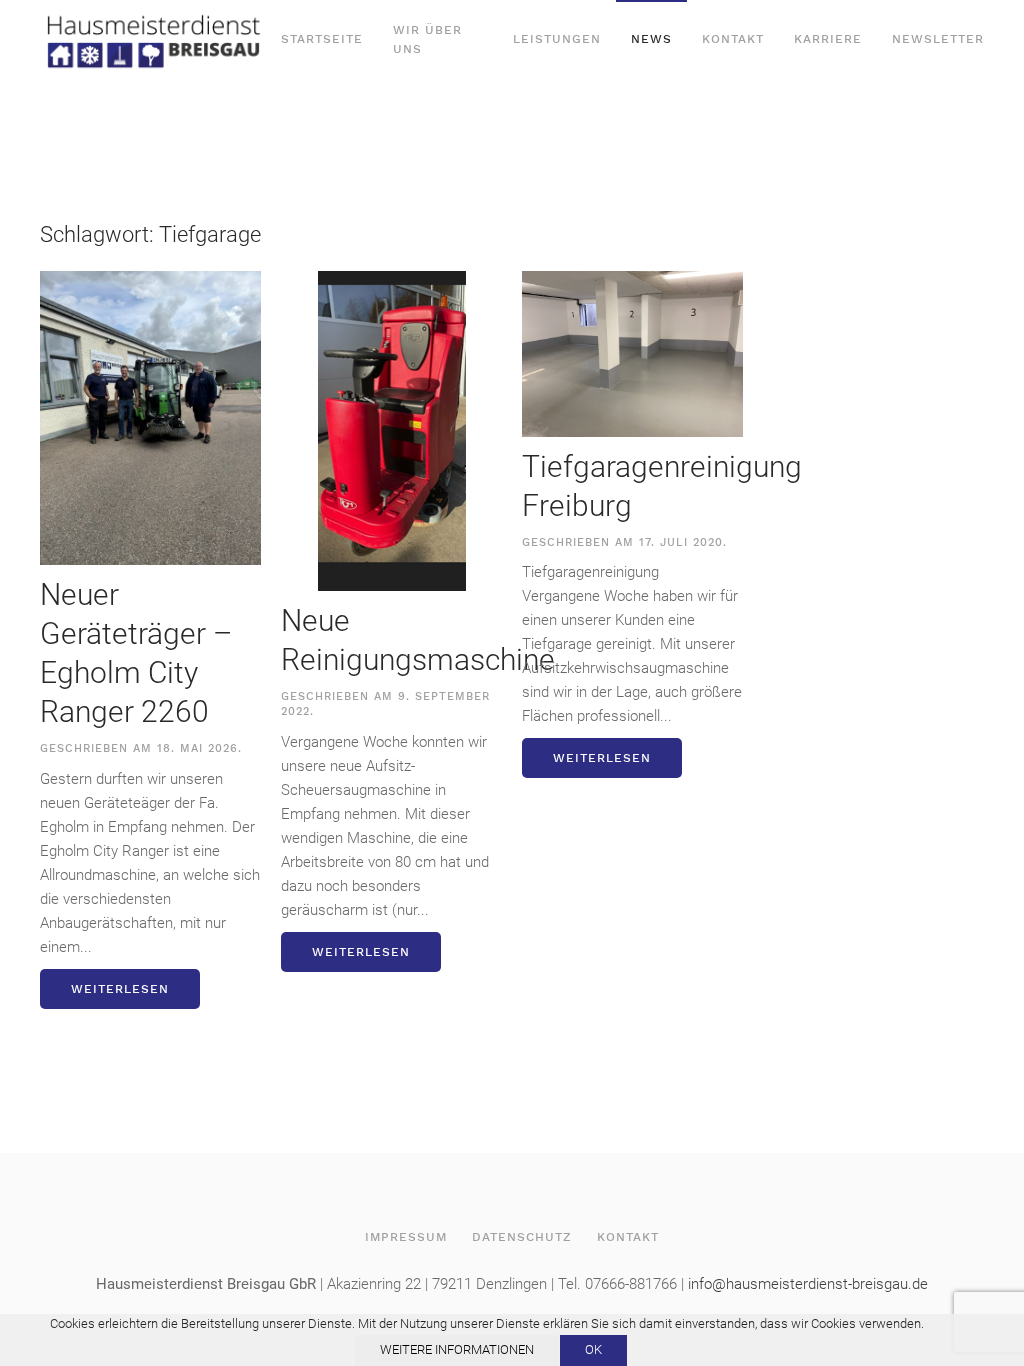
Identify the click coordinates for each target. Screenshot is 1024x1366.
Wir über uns (427, 39)
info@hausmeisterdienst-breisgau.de (808, 1284)
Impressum (406, 1237)
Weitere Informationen (457, 1349)
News (651, 39)
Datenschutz (522, 1237)
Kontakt (733, 39)
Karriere (828, 39)
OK (593, 1349)
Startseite (322, 39)
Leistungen (557, 39)
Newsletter (938, 39)
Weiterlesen (120, 989)
